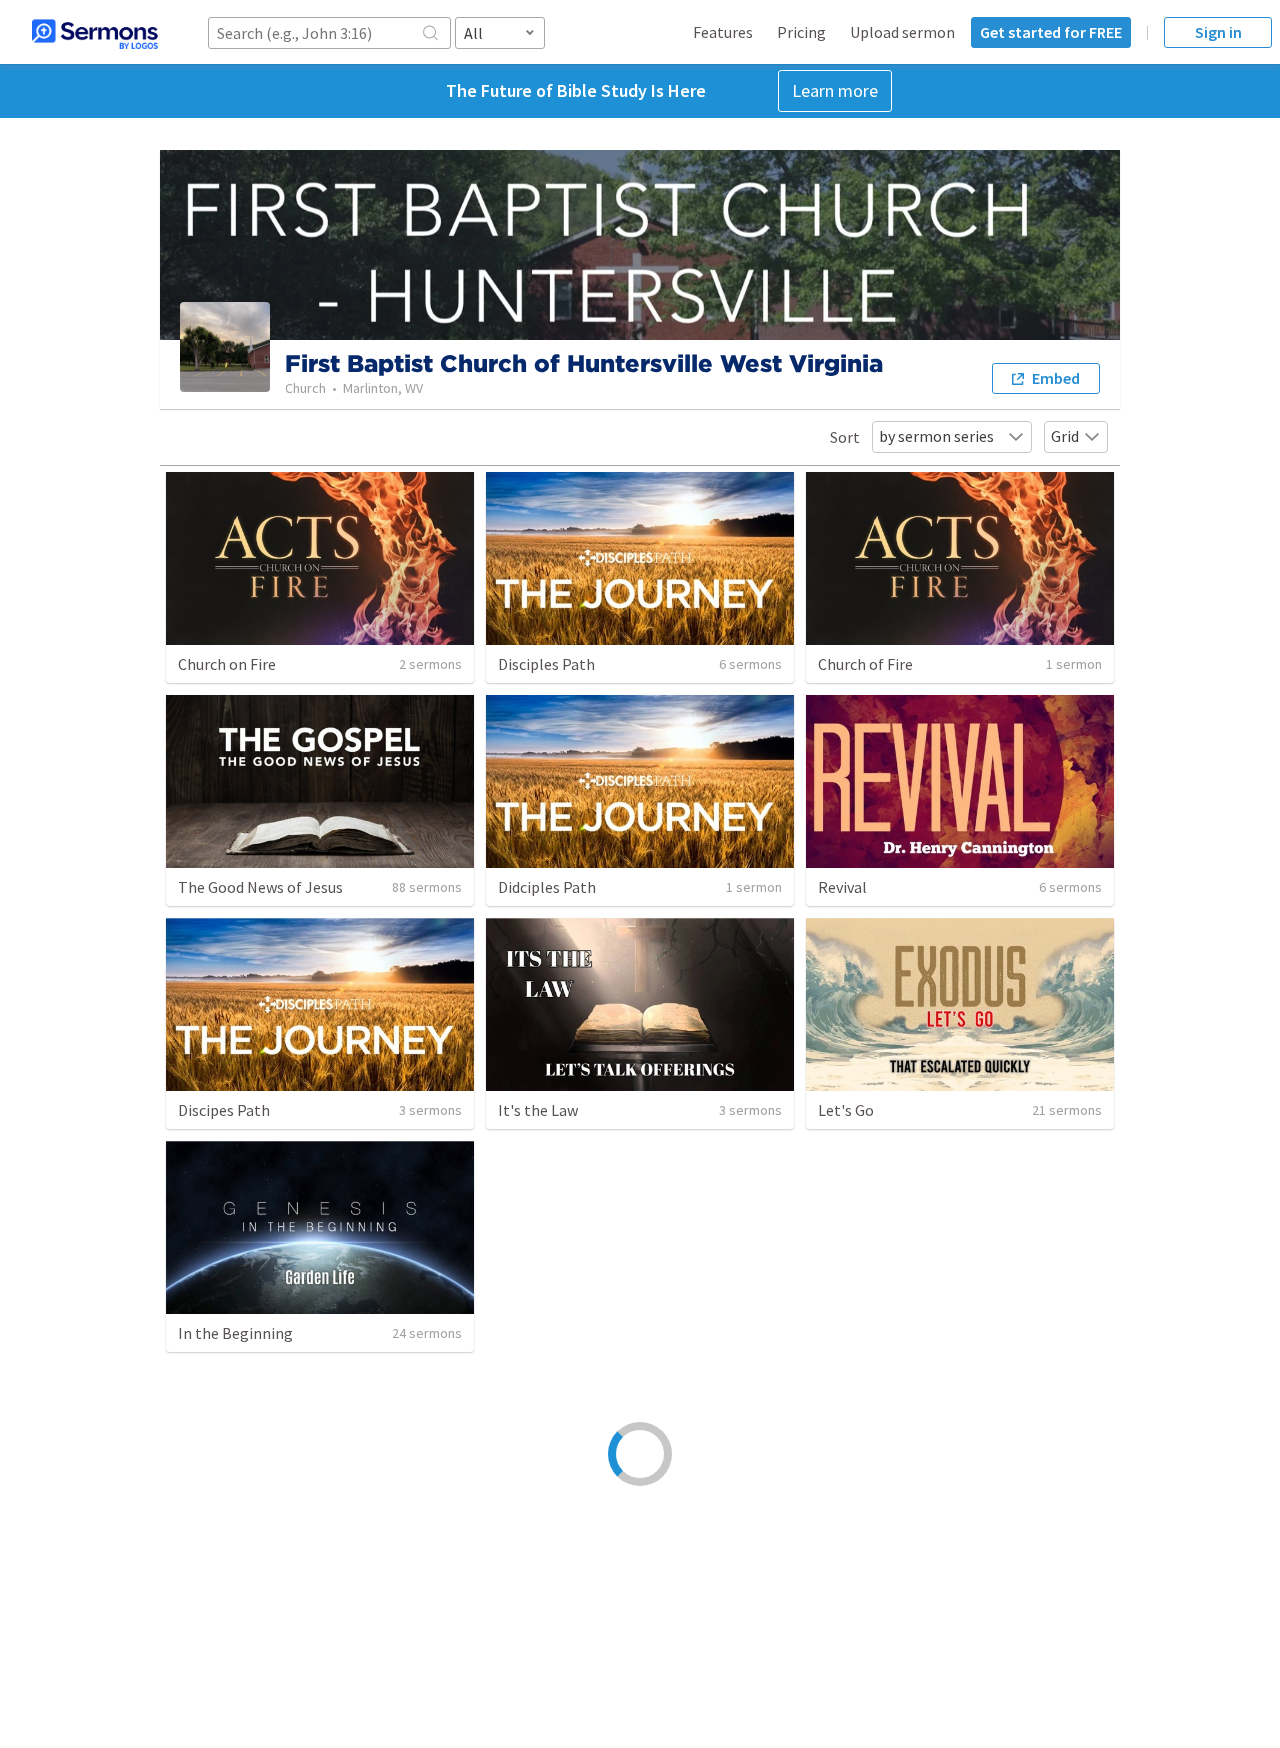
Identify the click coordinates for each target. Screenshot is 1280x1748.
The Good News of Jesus (260, 887)
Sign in (1218, 32)
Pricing (801, 32)
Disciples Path (546, 664)
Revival (842, 887)
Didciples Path (547, 887)
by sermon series (936, 436)
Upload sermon (902, 32)
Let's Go (846, 1110)
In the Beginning (235, 1333)
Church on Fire (227, 664)
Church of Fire (865, 664)
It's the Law (538, 1110)
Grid (1065, 436)
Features (723, 32)
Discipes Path (224, 1110)
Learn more (835, 90)
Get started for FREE (1051, 32)
